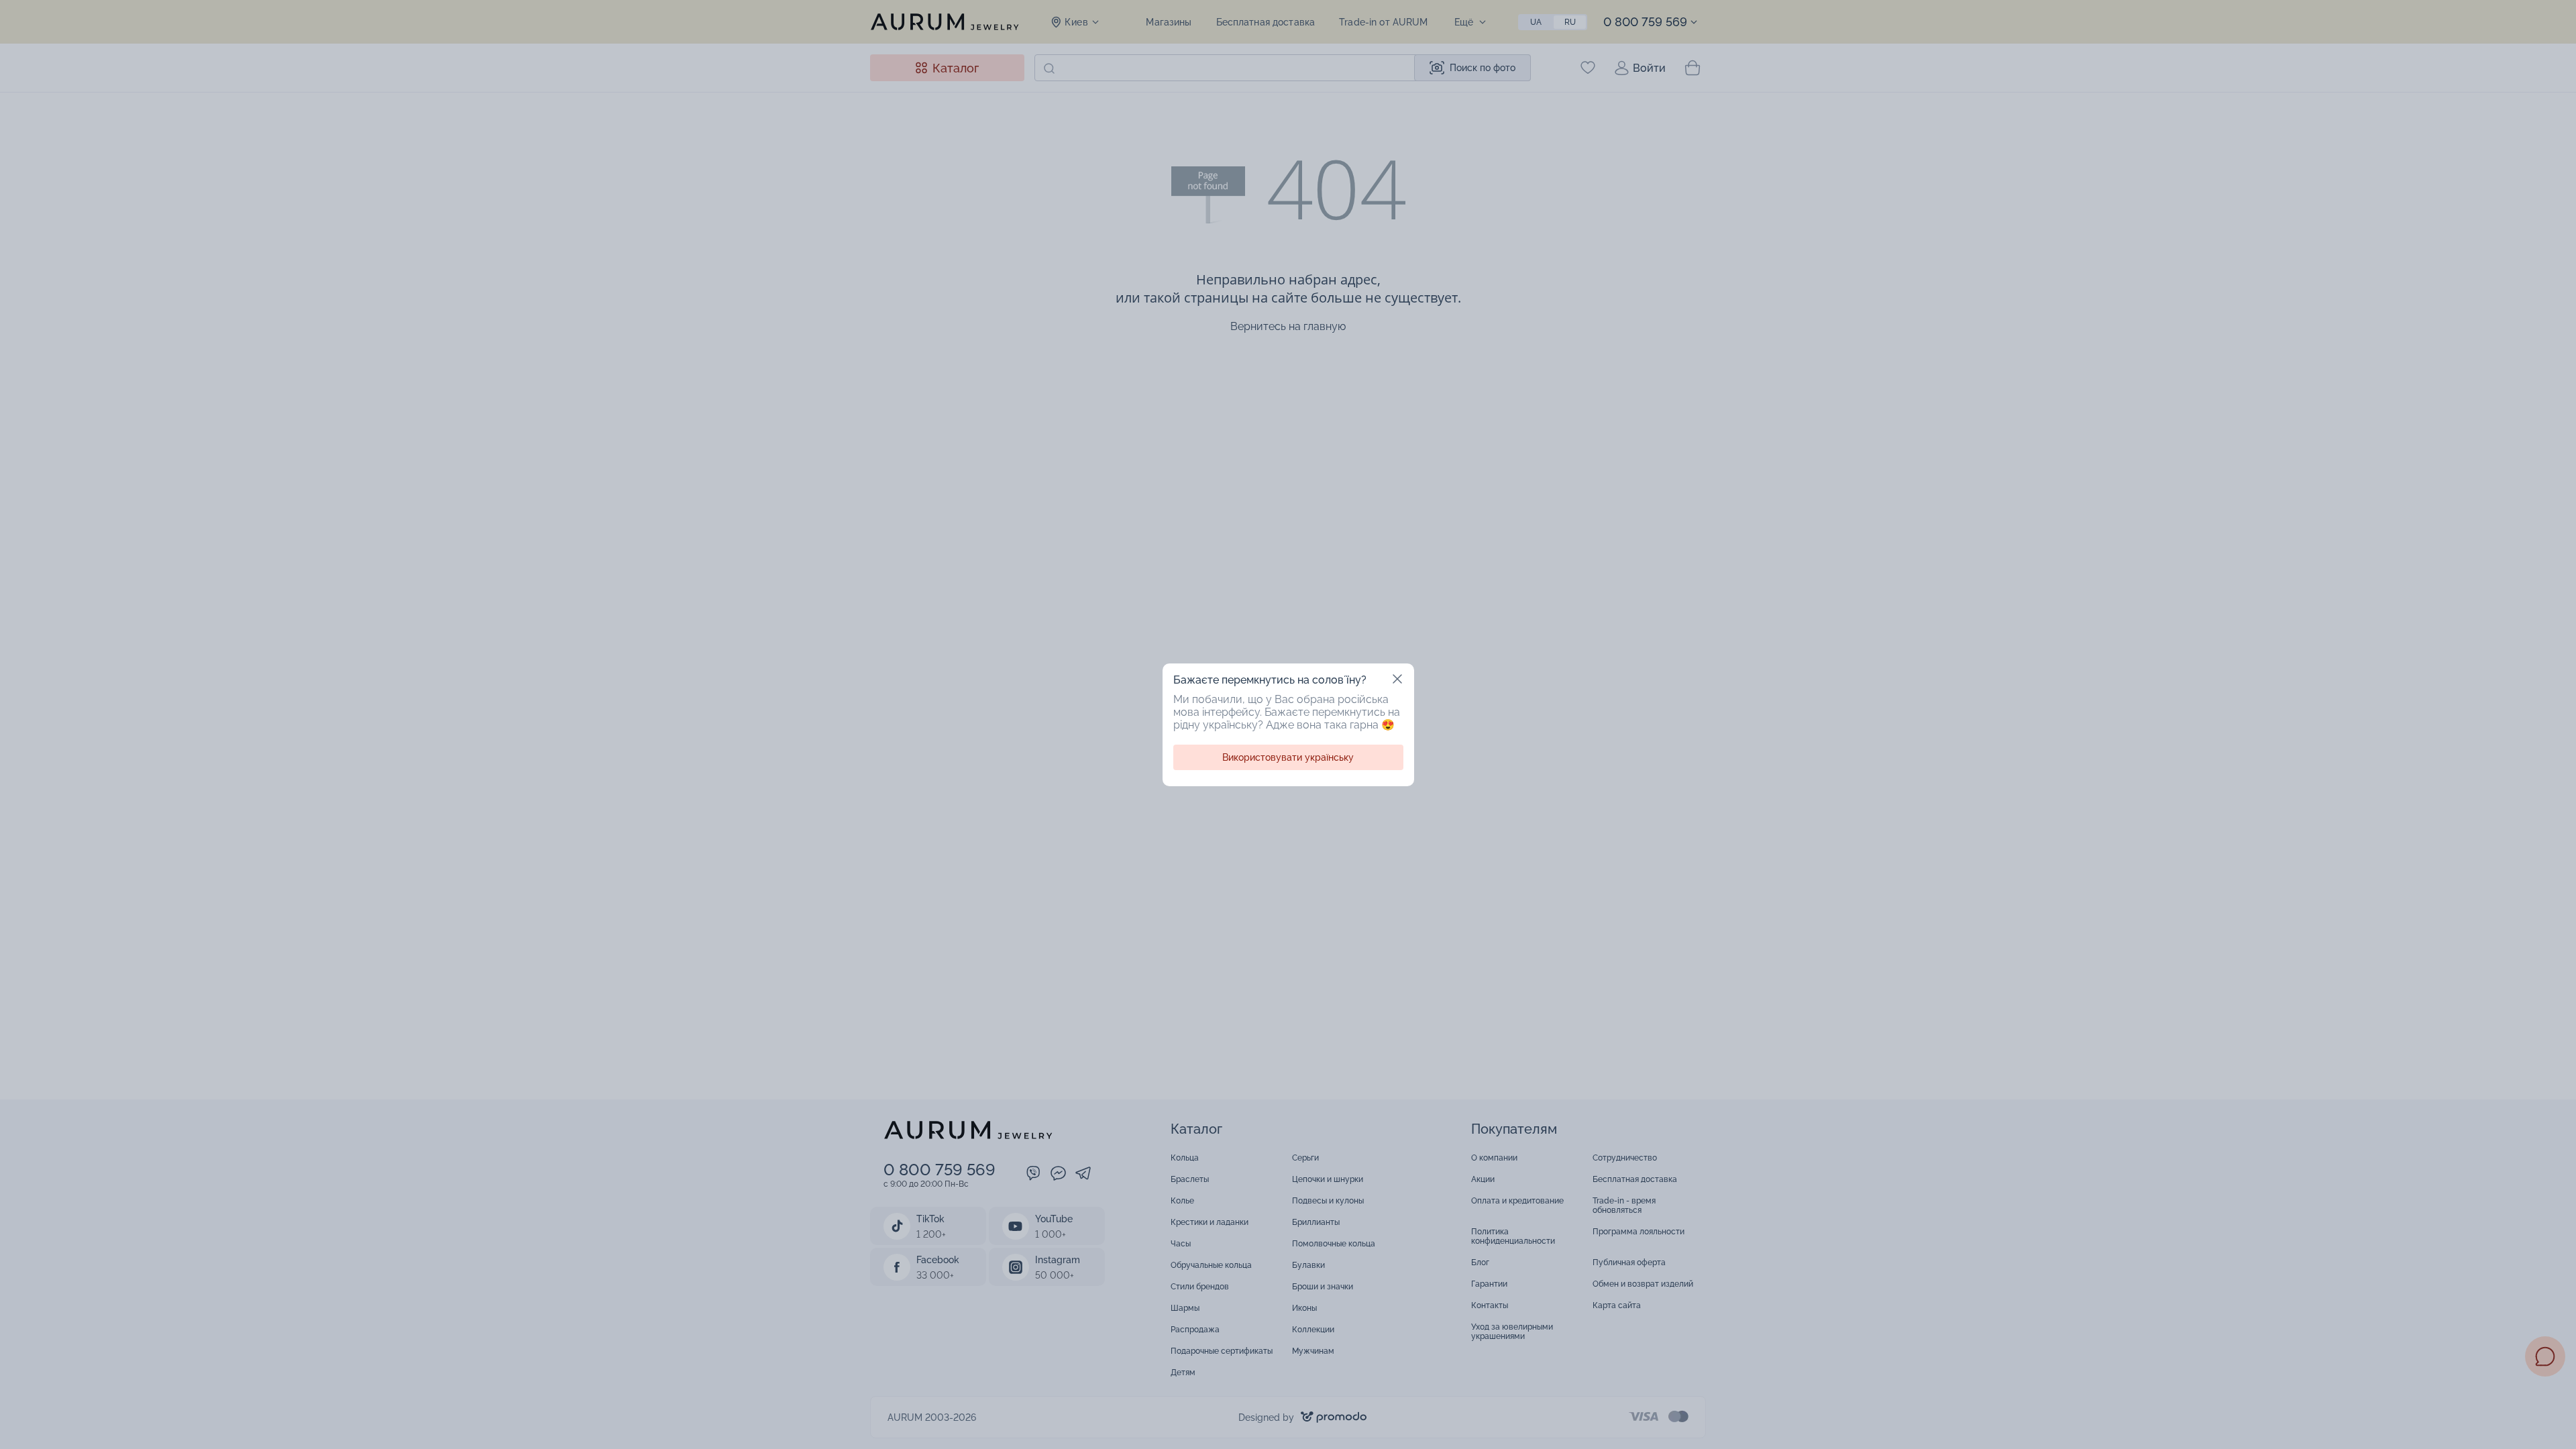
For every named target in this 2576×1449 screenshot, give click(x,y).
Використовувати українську (1288, 757)
